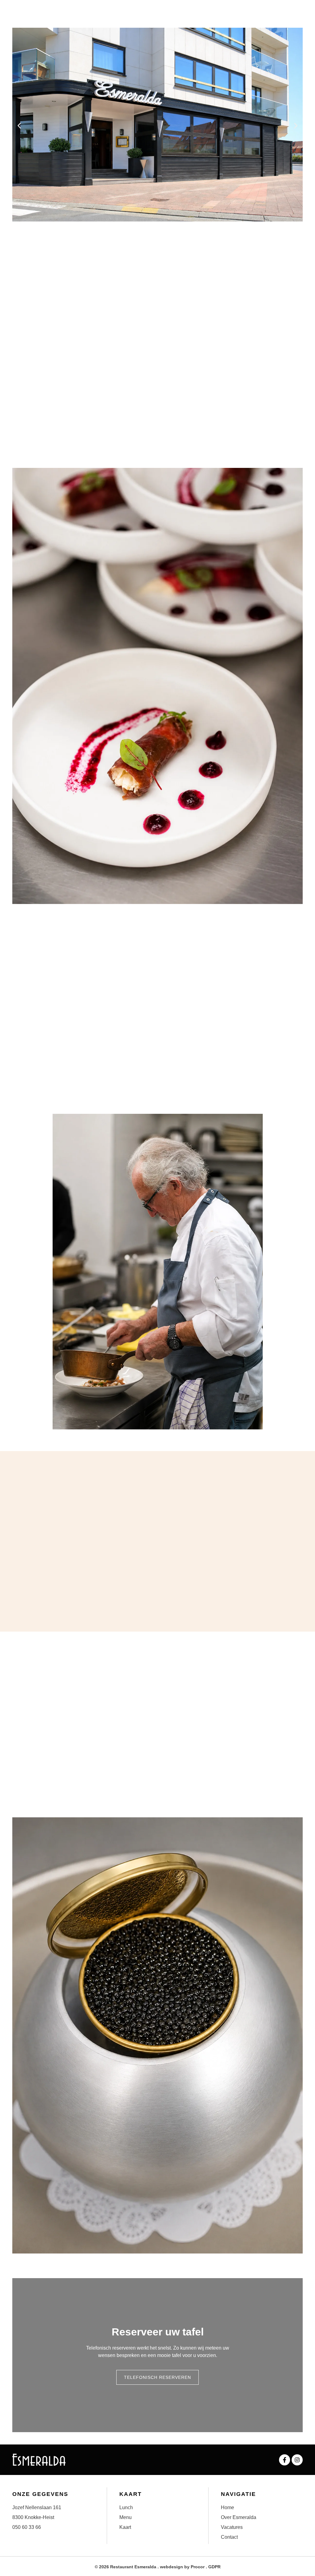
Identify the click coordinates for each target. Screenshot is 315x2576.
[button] (19, 126)
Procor (198, 2567)
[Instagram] (297, 2460)
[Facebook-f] (285, 2460)
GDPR (214, 2567)
